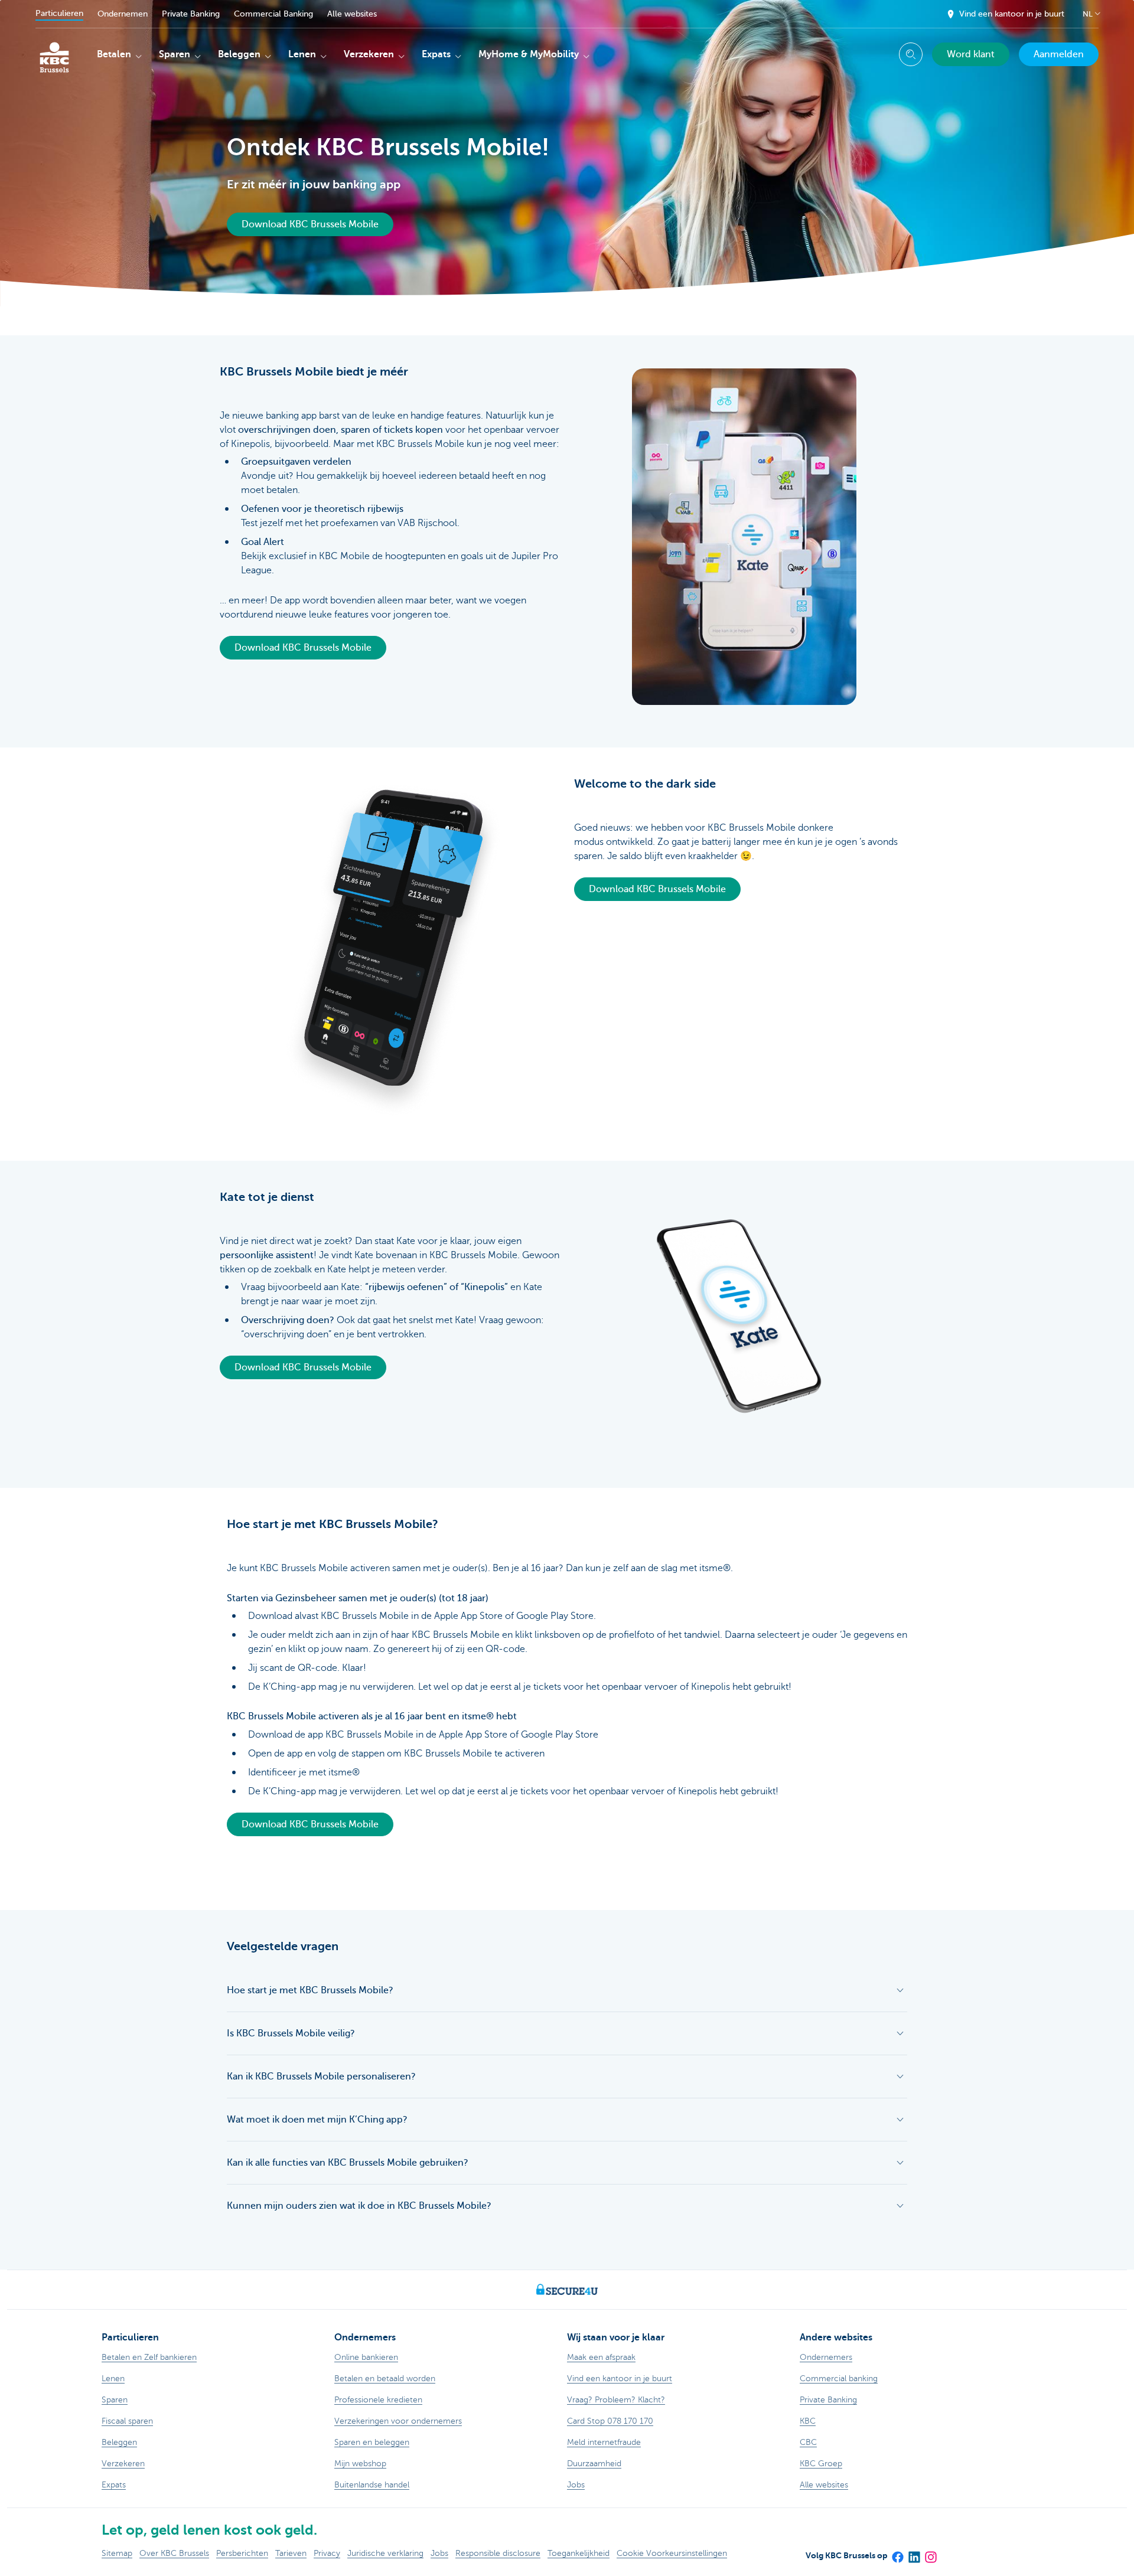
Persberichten (242, 2553)
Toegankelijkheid (579, 2553)
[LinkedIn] (914, 2553)
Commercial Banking (273, 14)
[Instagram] (930, 2553)
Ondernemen (123, 14)
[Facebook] (897, 2553)
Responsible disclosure (498, 2553)
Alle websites (352, 14)
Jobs (439, 2553)
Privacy (327, 2553)
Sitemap (117, 2553)
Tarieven (291, 2553)
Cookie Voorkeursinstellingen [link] (672, 2553)
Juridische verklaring (385, 2553)
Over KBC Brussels (174, 2553)
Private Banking (191, 14)
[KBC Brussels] (54, 53)
